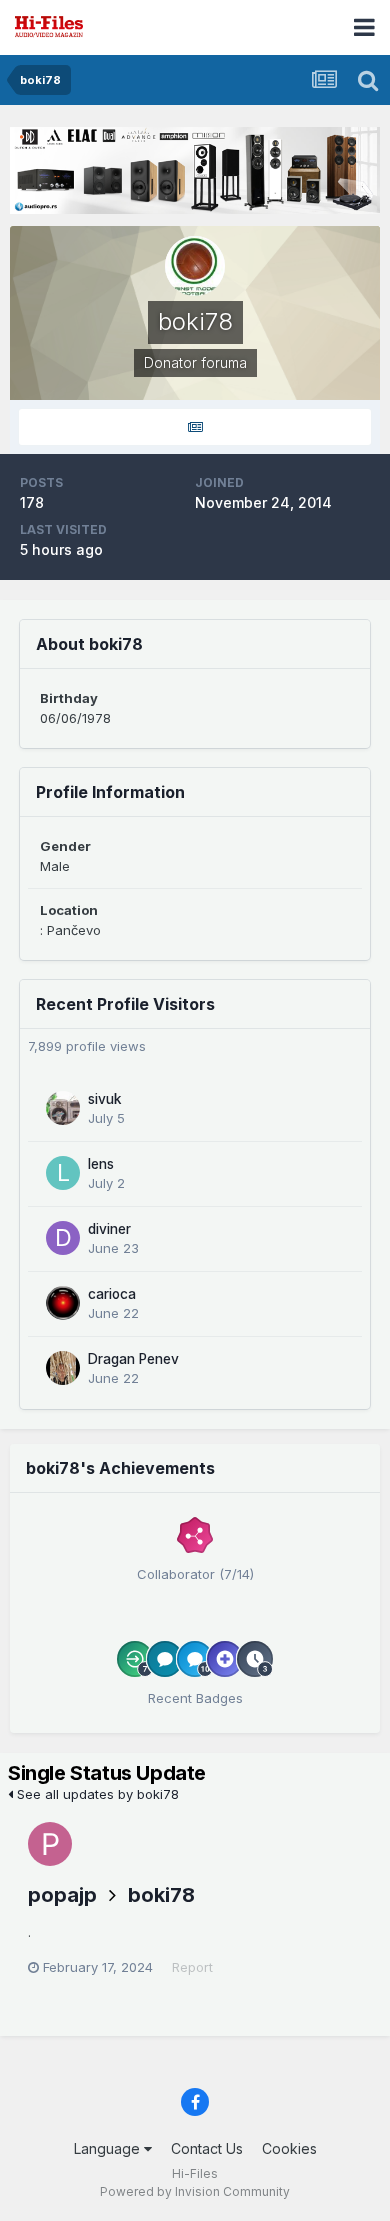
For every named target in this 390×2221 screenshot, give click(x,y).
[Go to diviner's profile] (63, 1238)
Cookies (289, 2148)
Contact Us (207, 2148)
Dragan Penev (133, 1359)
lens (101, 1164)
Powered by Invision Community (195, 2191)
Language (109, 2148)
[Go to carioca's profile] (63, 1303)
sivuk (105, 1099)
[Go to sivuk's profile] (63, 1108)
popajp (62, 1895)
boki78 (161, 1895)
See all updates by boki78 (96, 1794)
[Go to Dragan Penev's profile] (63, 1368)
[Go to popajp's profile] (50, 1844)
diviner (109, 1229)
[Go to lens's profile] (63, 1173)
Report (192, 1967)
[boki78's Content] (195, 427)
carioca (112, 1294)
